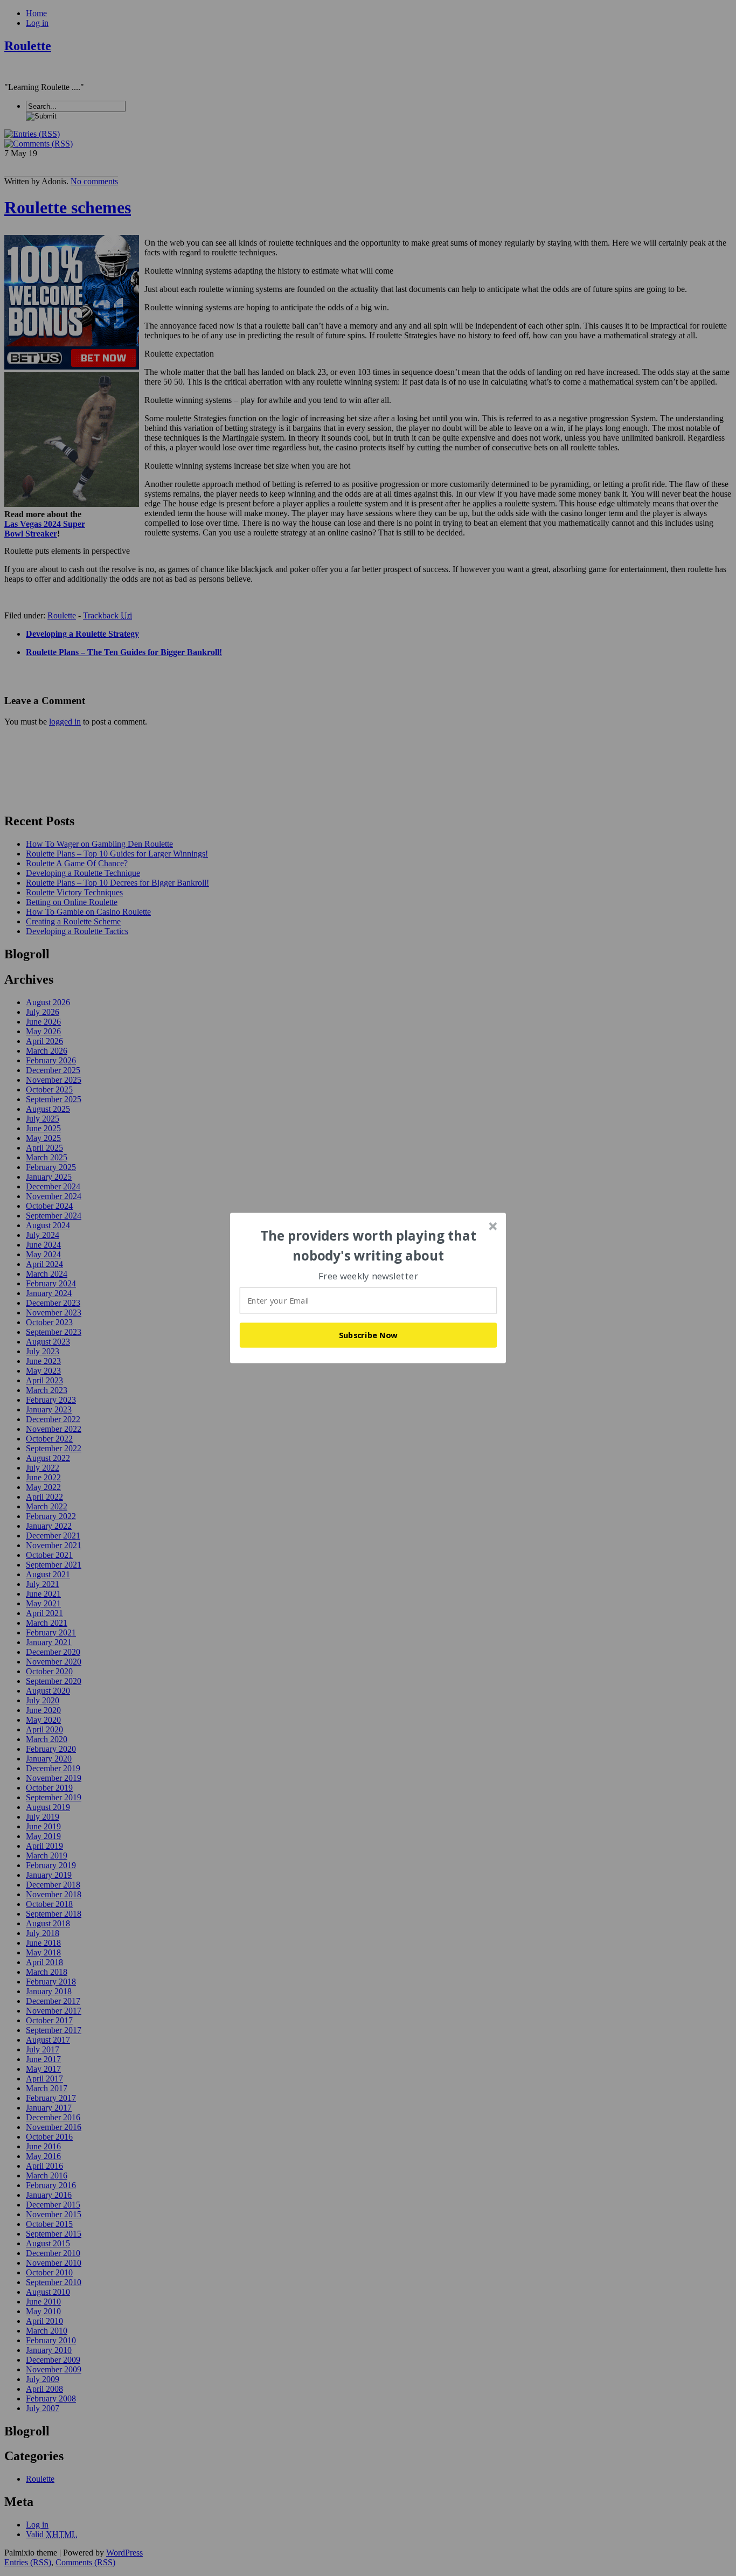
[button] (369, 1246)
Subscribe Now (369, 1335)
